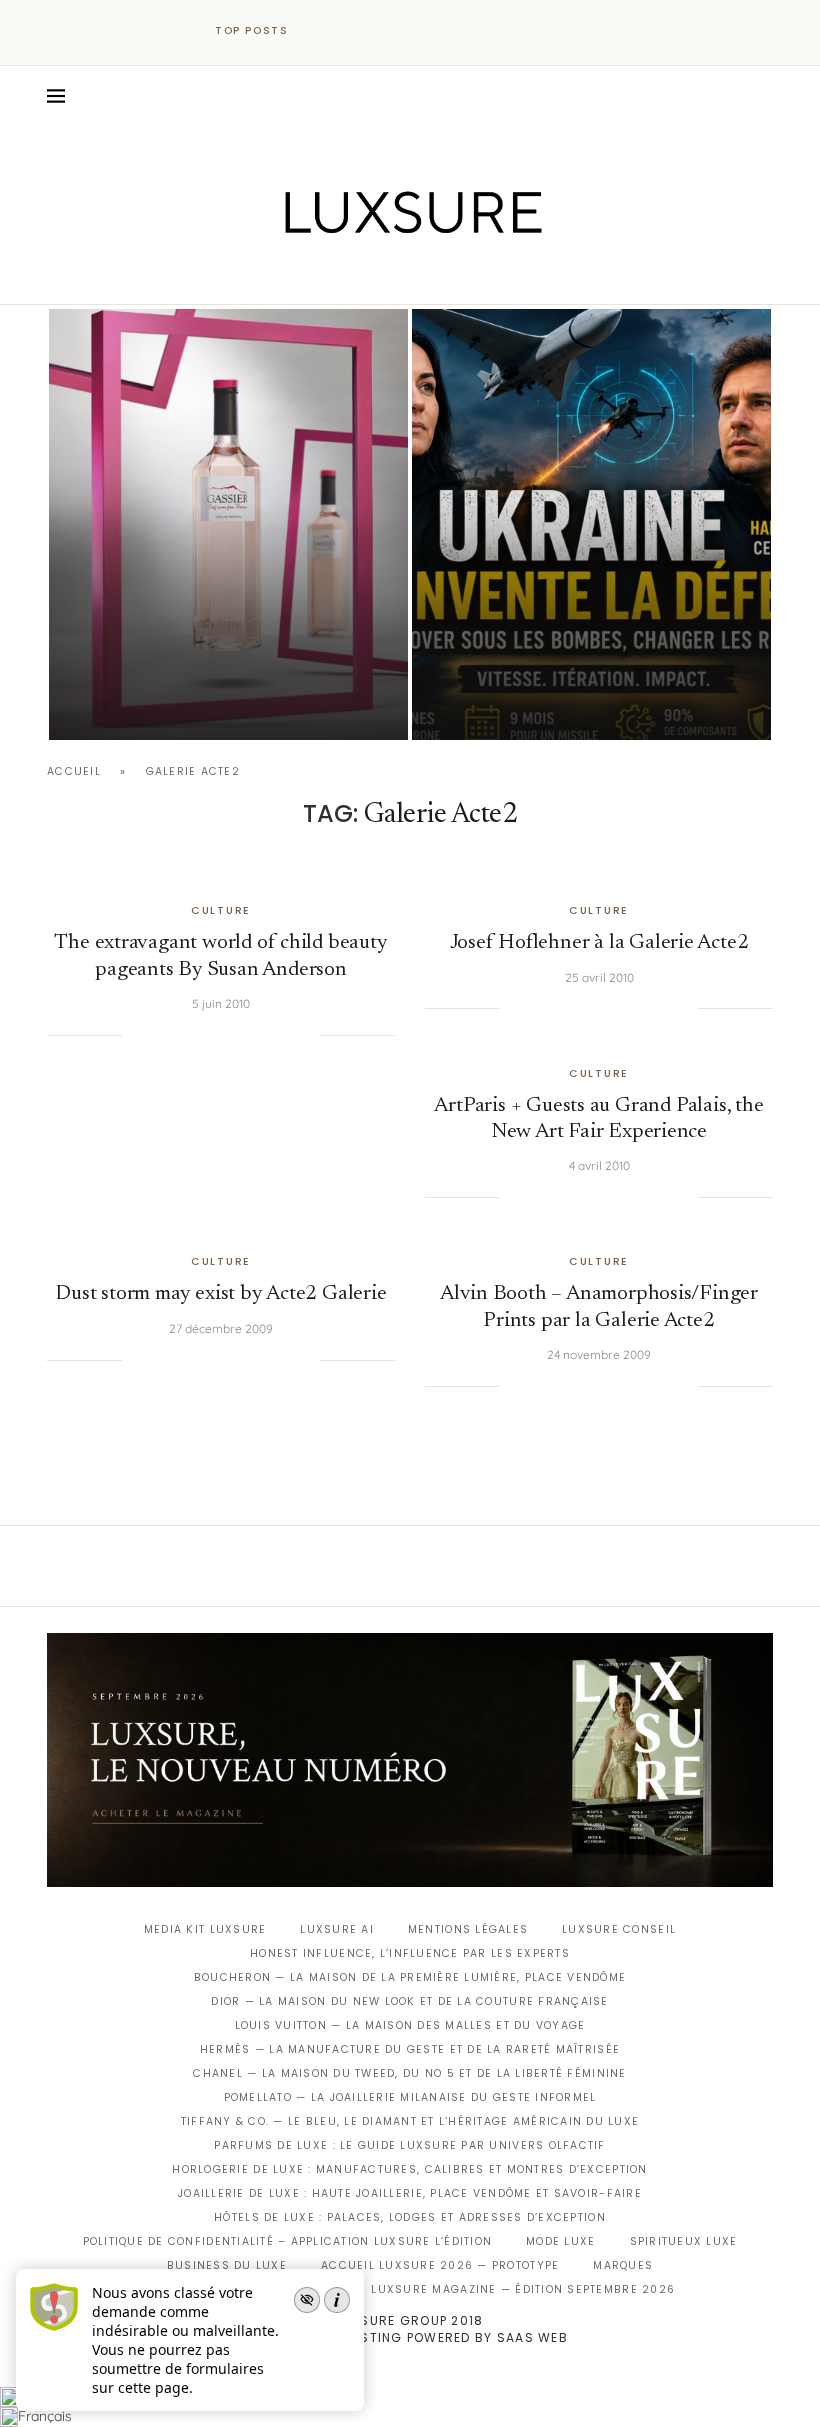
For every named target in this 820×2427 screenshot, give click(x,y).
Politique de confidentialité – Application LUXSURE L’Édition (288, 2241)
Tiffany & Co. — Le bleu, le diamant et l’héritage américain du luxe (410, 2121)
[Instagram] (396, 276)
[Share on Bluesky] (284, 1035)
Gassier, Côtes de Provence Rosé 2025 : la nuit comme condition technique (214, 653)
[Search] (763, 96)
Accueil (74, 771)
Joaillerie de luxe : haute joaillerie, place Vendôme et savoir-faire (410, 2193)
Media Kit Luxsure (205, 1929)
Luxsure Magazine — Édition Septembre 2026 (523, 2289)
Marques (623, 2265)
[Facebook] (340, 276)
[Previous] (322, 31)
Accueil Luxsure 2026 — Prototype (440, 2265)
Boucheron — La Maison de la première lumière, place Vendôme (410, 1977)
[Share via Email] (305, 1035)
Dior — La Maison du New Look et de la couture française (409, 2001)
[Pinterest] (424, 276)
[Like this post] (137, 1035)
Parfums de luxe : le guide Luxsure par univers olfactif (409, 2145)
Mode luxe (560, 2241)
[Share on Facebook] (162, 1035)
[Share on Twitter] (182, 1035)
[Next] (348, 31)
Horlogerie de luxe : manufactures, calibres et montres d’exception (409, 2169)
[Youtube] (452, 276)
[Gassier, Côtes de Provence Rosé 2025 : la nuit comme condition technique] (228, 524)
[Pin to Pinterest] (203, 1035)
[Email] (480, 276)
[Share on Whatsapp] (243, 1035)
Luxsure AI (337, 1929)
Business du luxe (227, 2265)
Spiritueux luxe (684, 2241)
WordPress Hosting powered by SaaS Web (410, 2337)
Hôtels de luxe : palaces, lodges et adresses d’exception (410, 2217)
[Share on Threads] (264, 1035)
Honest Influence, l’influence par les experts (410, 1953)
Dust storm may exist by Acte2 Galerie (220, 1294)
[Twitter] (368, 276)
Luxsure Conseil (619, 1929)
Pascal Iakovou (151, 705)
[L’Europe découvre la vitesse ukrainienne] (591, 524)
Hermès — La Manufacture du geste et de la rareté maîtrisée (410, 2049)
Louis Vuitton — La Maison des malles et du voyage (410, 2025)
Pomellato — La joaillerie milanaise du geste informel (410, 2097)
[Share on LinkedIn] (223, 1035)
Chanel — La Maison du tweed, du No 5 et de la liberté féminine (409, 2073)
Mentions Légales (468, 1929)
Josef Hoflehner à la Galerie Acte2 (599, 943)
